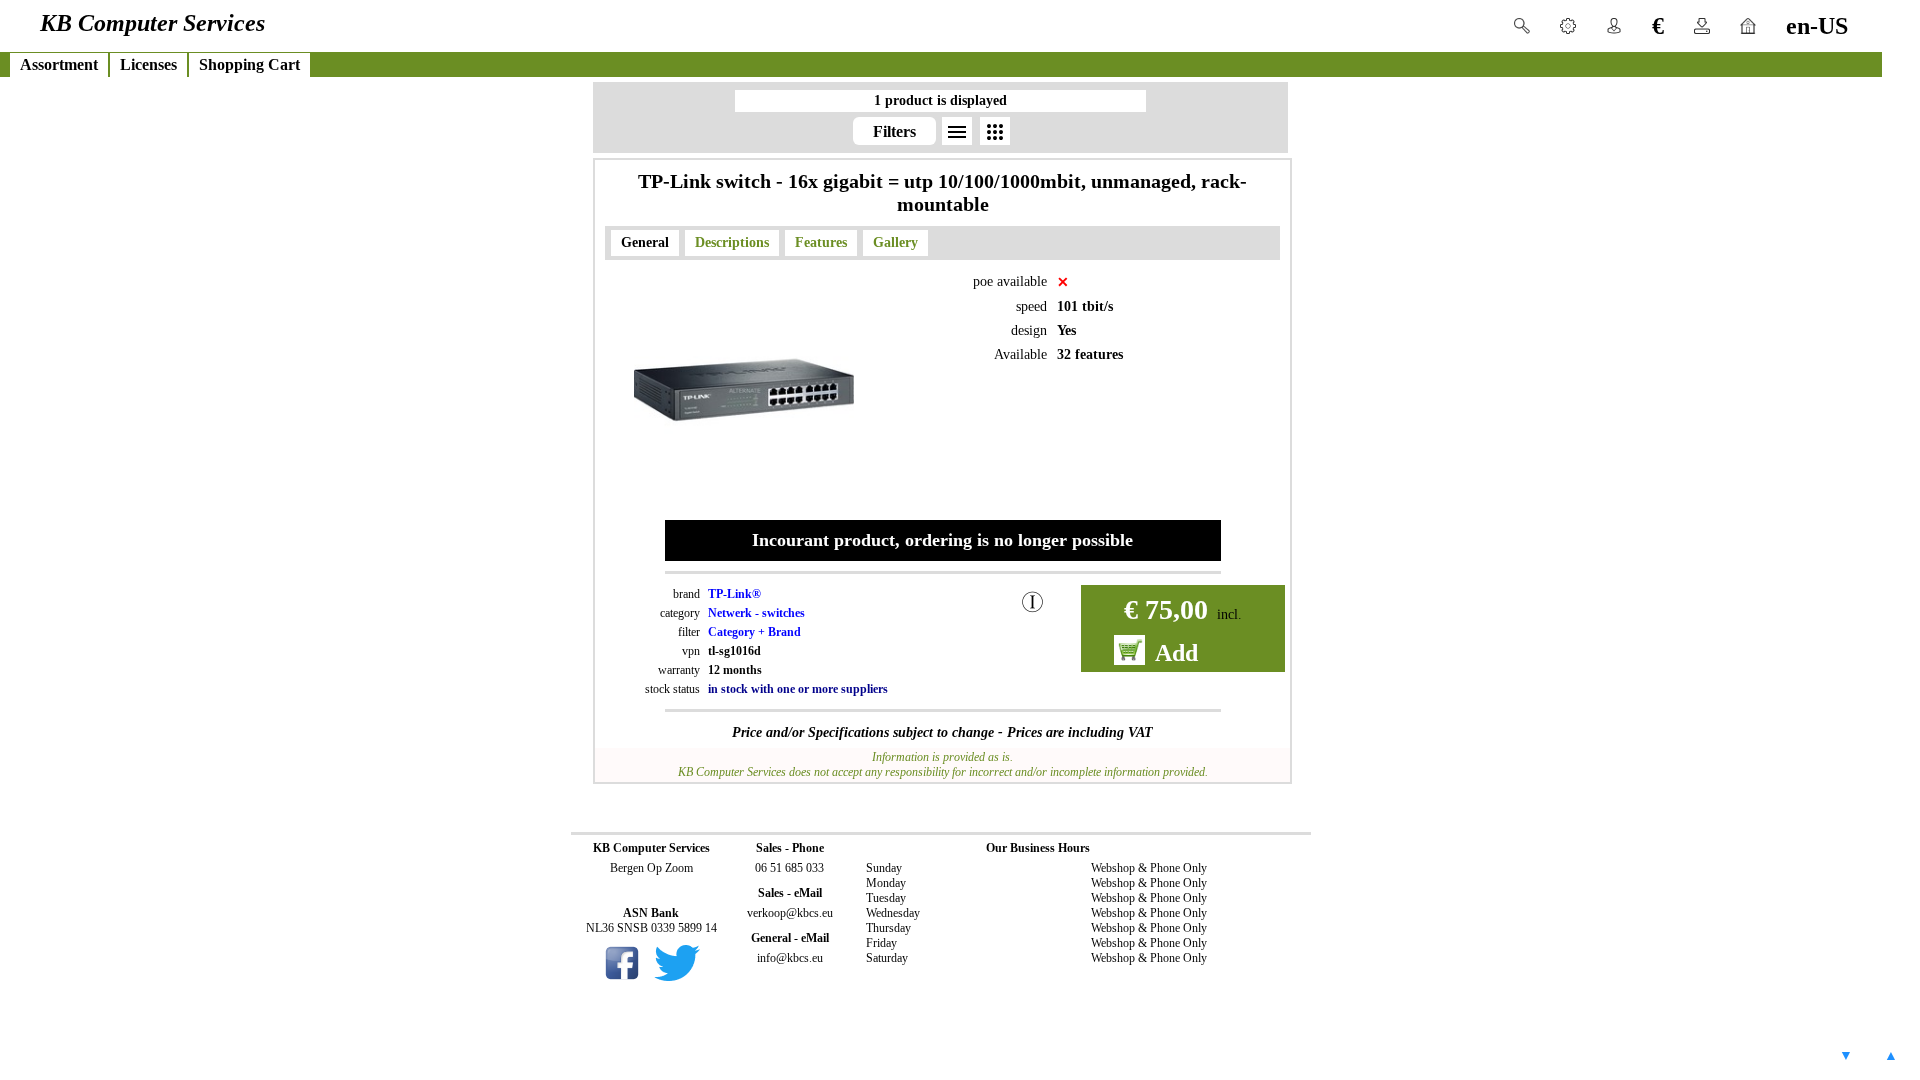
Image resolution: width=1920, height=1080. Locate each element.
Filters (894, 131)
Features (821, 242)
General (645, 242)
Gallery (895, 242)
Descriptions (732, 242)
